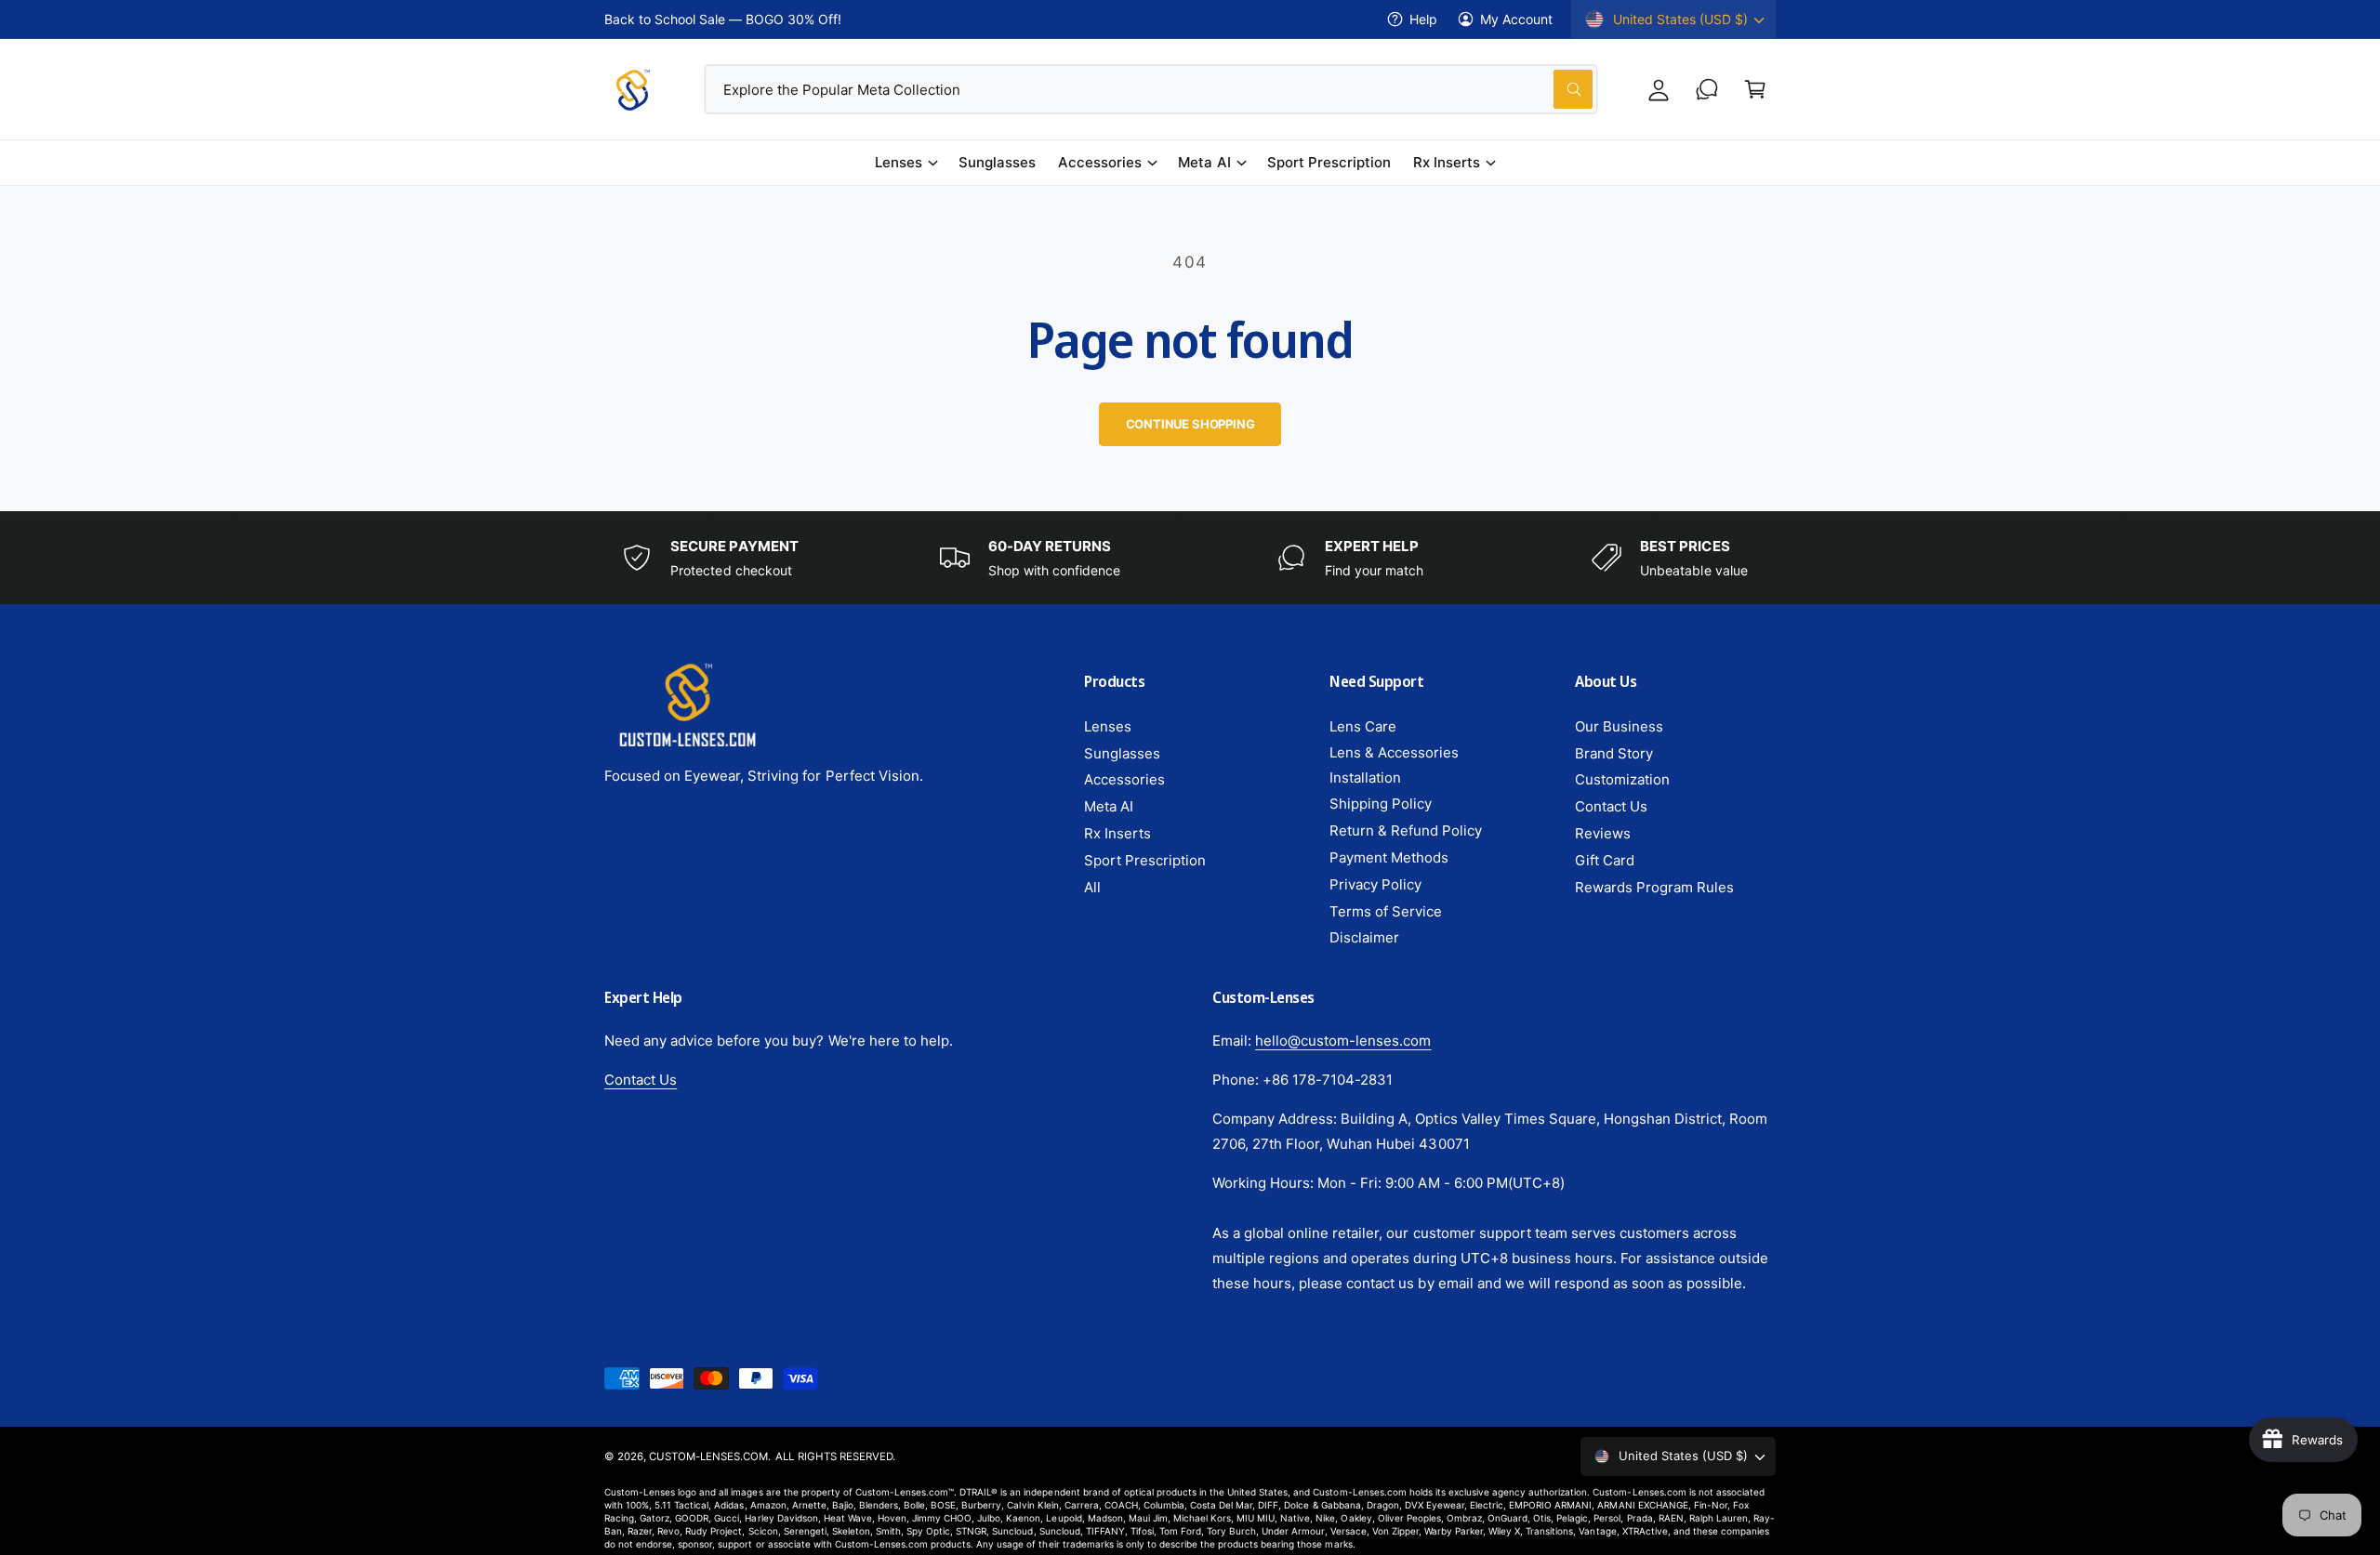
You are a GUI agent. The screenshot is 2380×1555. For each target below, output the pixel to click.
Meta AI (1204, 162)
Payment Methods (1389, 857)
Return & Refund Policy (1406, 830)
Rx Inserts (1447, 162)
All (1092, 887)
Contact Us (1611, 806)
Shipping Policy (1381, 804)
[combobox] (1151, 89)
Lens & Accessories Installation (1394, 765)
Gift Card (1605, 860)
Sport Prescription (1145, 860)
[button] (1755, 89)
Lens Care (1363, 726)
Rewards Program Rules (1654, 887)
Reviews (1603, 833)
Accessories (1100, 162)
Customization (1622, 779)
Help (1423, 19)
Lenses (899, 162)
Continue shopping (1190, 424)
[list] (1190, 558)
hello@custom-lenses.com (1343, 1041)
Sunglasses (1122, 753)
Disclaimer (1364, 937)
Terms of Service (1386, 911)
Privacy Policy (1375, 884)
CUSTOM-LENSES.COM (708, 1456)
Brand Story (1614, 753)
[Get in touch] (1707, 89)
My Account (1516, 19)
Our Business (1619, 726)
